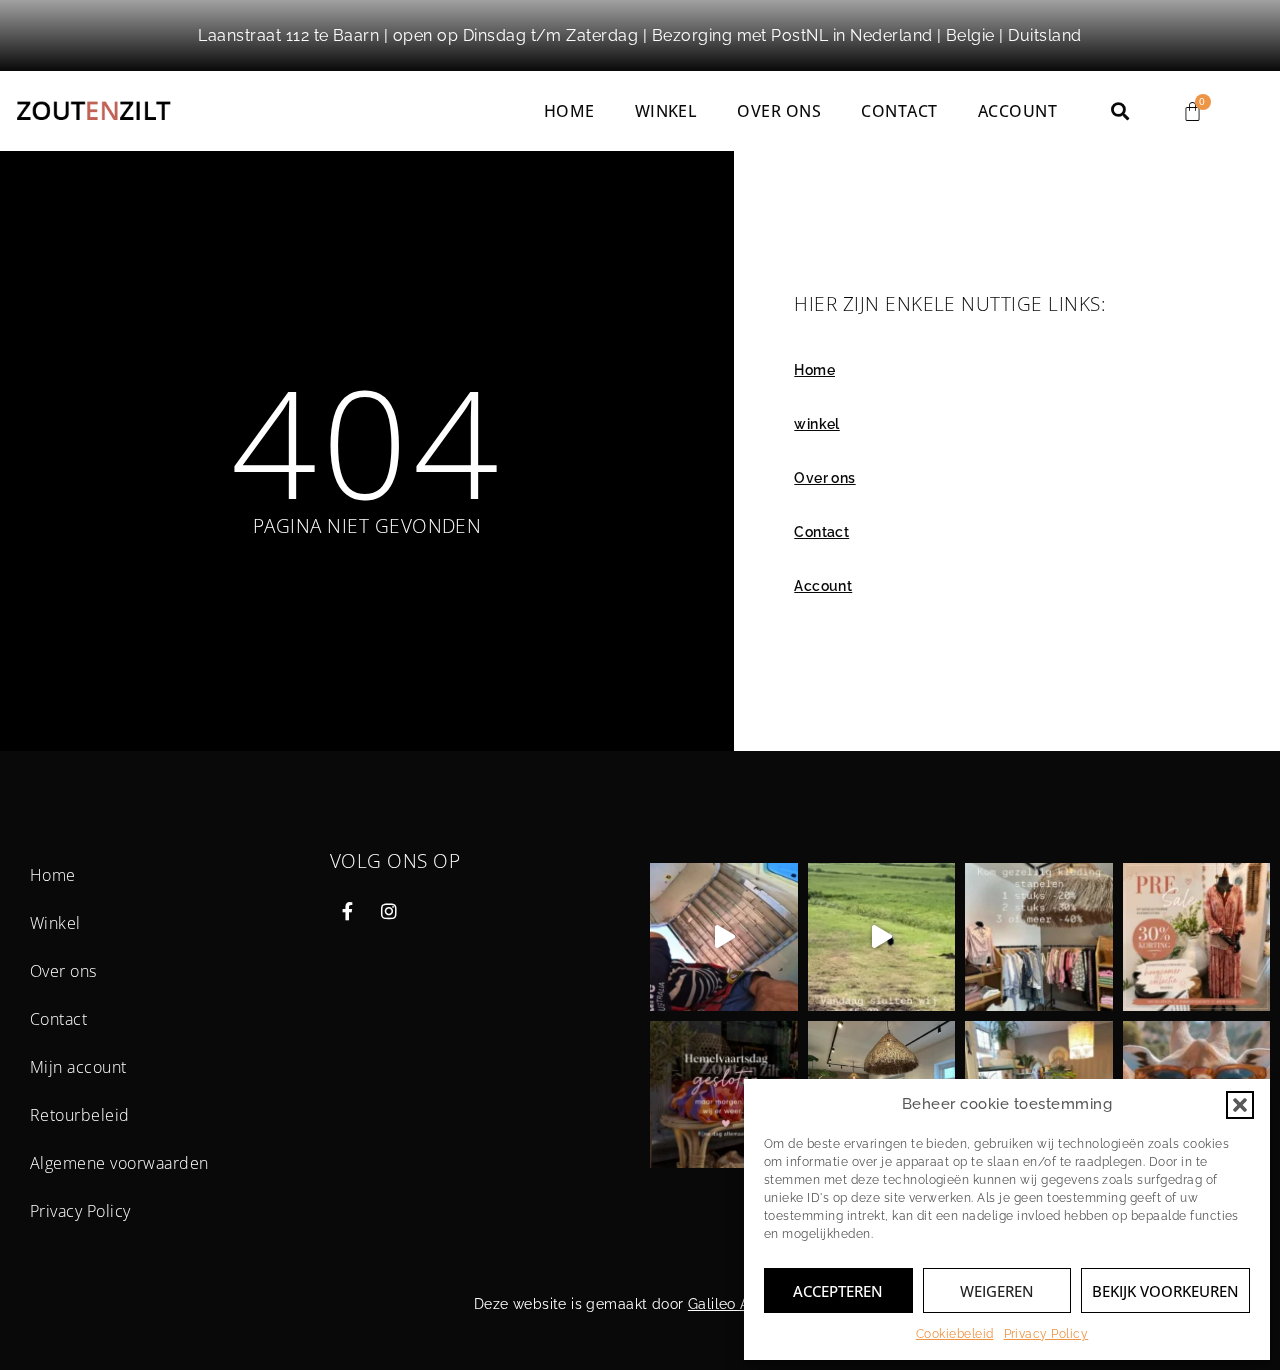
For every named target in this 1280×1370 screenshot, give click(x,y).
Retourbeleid (80, 1115)
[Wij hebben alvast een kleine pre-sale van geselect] (1197, 937)
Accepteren (838, 1291)
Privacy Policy (1046, 1334)
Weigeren (997, 1291)
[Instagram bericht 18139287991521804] (724, 1095)
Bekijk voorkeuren (1165, 1291)
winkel (666, 111)
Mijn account (78, 1067)
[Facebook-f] (348, 911)
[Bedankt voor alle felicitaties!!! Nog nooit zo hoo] (724, 937)
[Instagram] (389, 911)
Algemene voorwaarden (119, 1163)
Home (569, 111)
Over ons (779, 111)
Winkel (55, 923)
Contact (899, 111)
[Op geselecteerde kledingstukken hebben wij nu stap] (1039, 937)
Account (1017, 111)
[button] (1240, 1105)
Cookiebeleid (955, 1334)
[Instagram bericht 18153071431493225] (882, 937)
